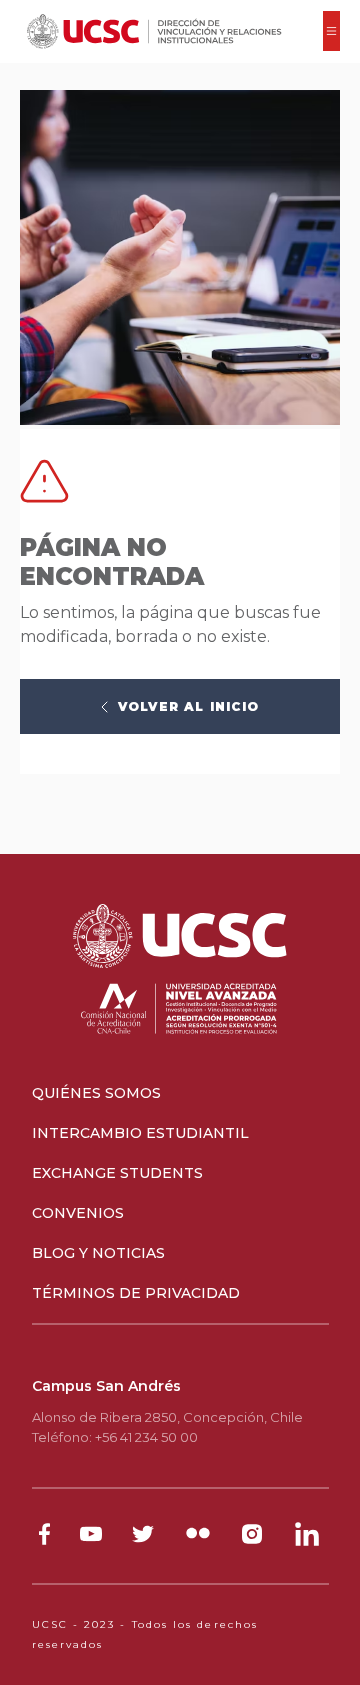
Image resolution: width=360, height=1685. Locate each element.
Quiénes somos (96, 1093)
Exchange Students (117, 1173)
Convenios (78, 1213)
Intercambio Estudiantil (140, 1133)
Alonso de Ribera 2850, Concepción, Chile (167, 1417)
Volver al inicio (188, 706)
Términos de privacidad (136, 1293)
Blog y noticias (98, 1253)
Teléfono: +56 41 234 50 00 (115, 1437)
